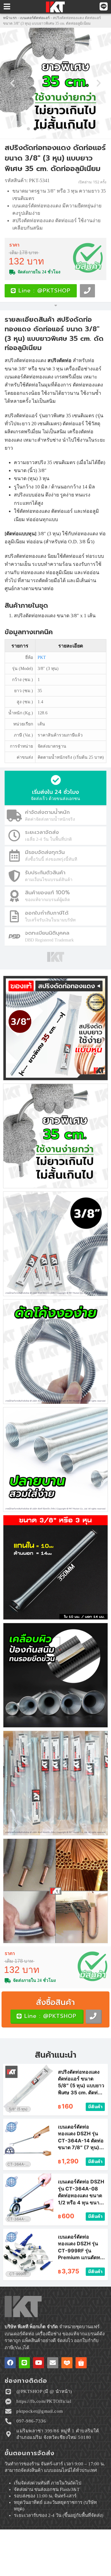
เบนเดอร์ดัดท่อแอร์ (35, 18)
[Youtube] (39, 2363)
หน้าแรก (10, 18)
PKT (42, 657)
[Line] (24, 2363)
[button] (12, 83)
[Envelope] (53, 2363)
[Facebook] (10, 2363)
